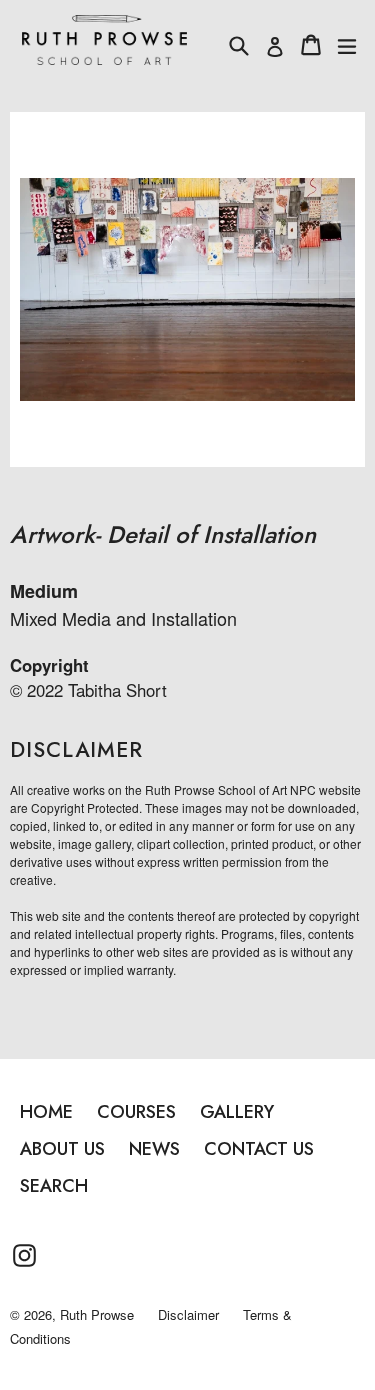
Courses (136, 1112)
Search (54, 1186)
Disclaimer (188, 1314)
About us (62, 1149)
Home (46, 1112)
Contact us (259, 1149)
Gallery (237, 1112)
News (154, 1149)
